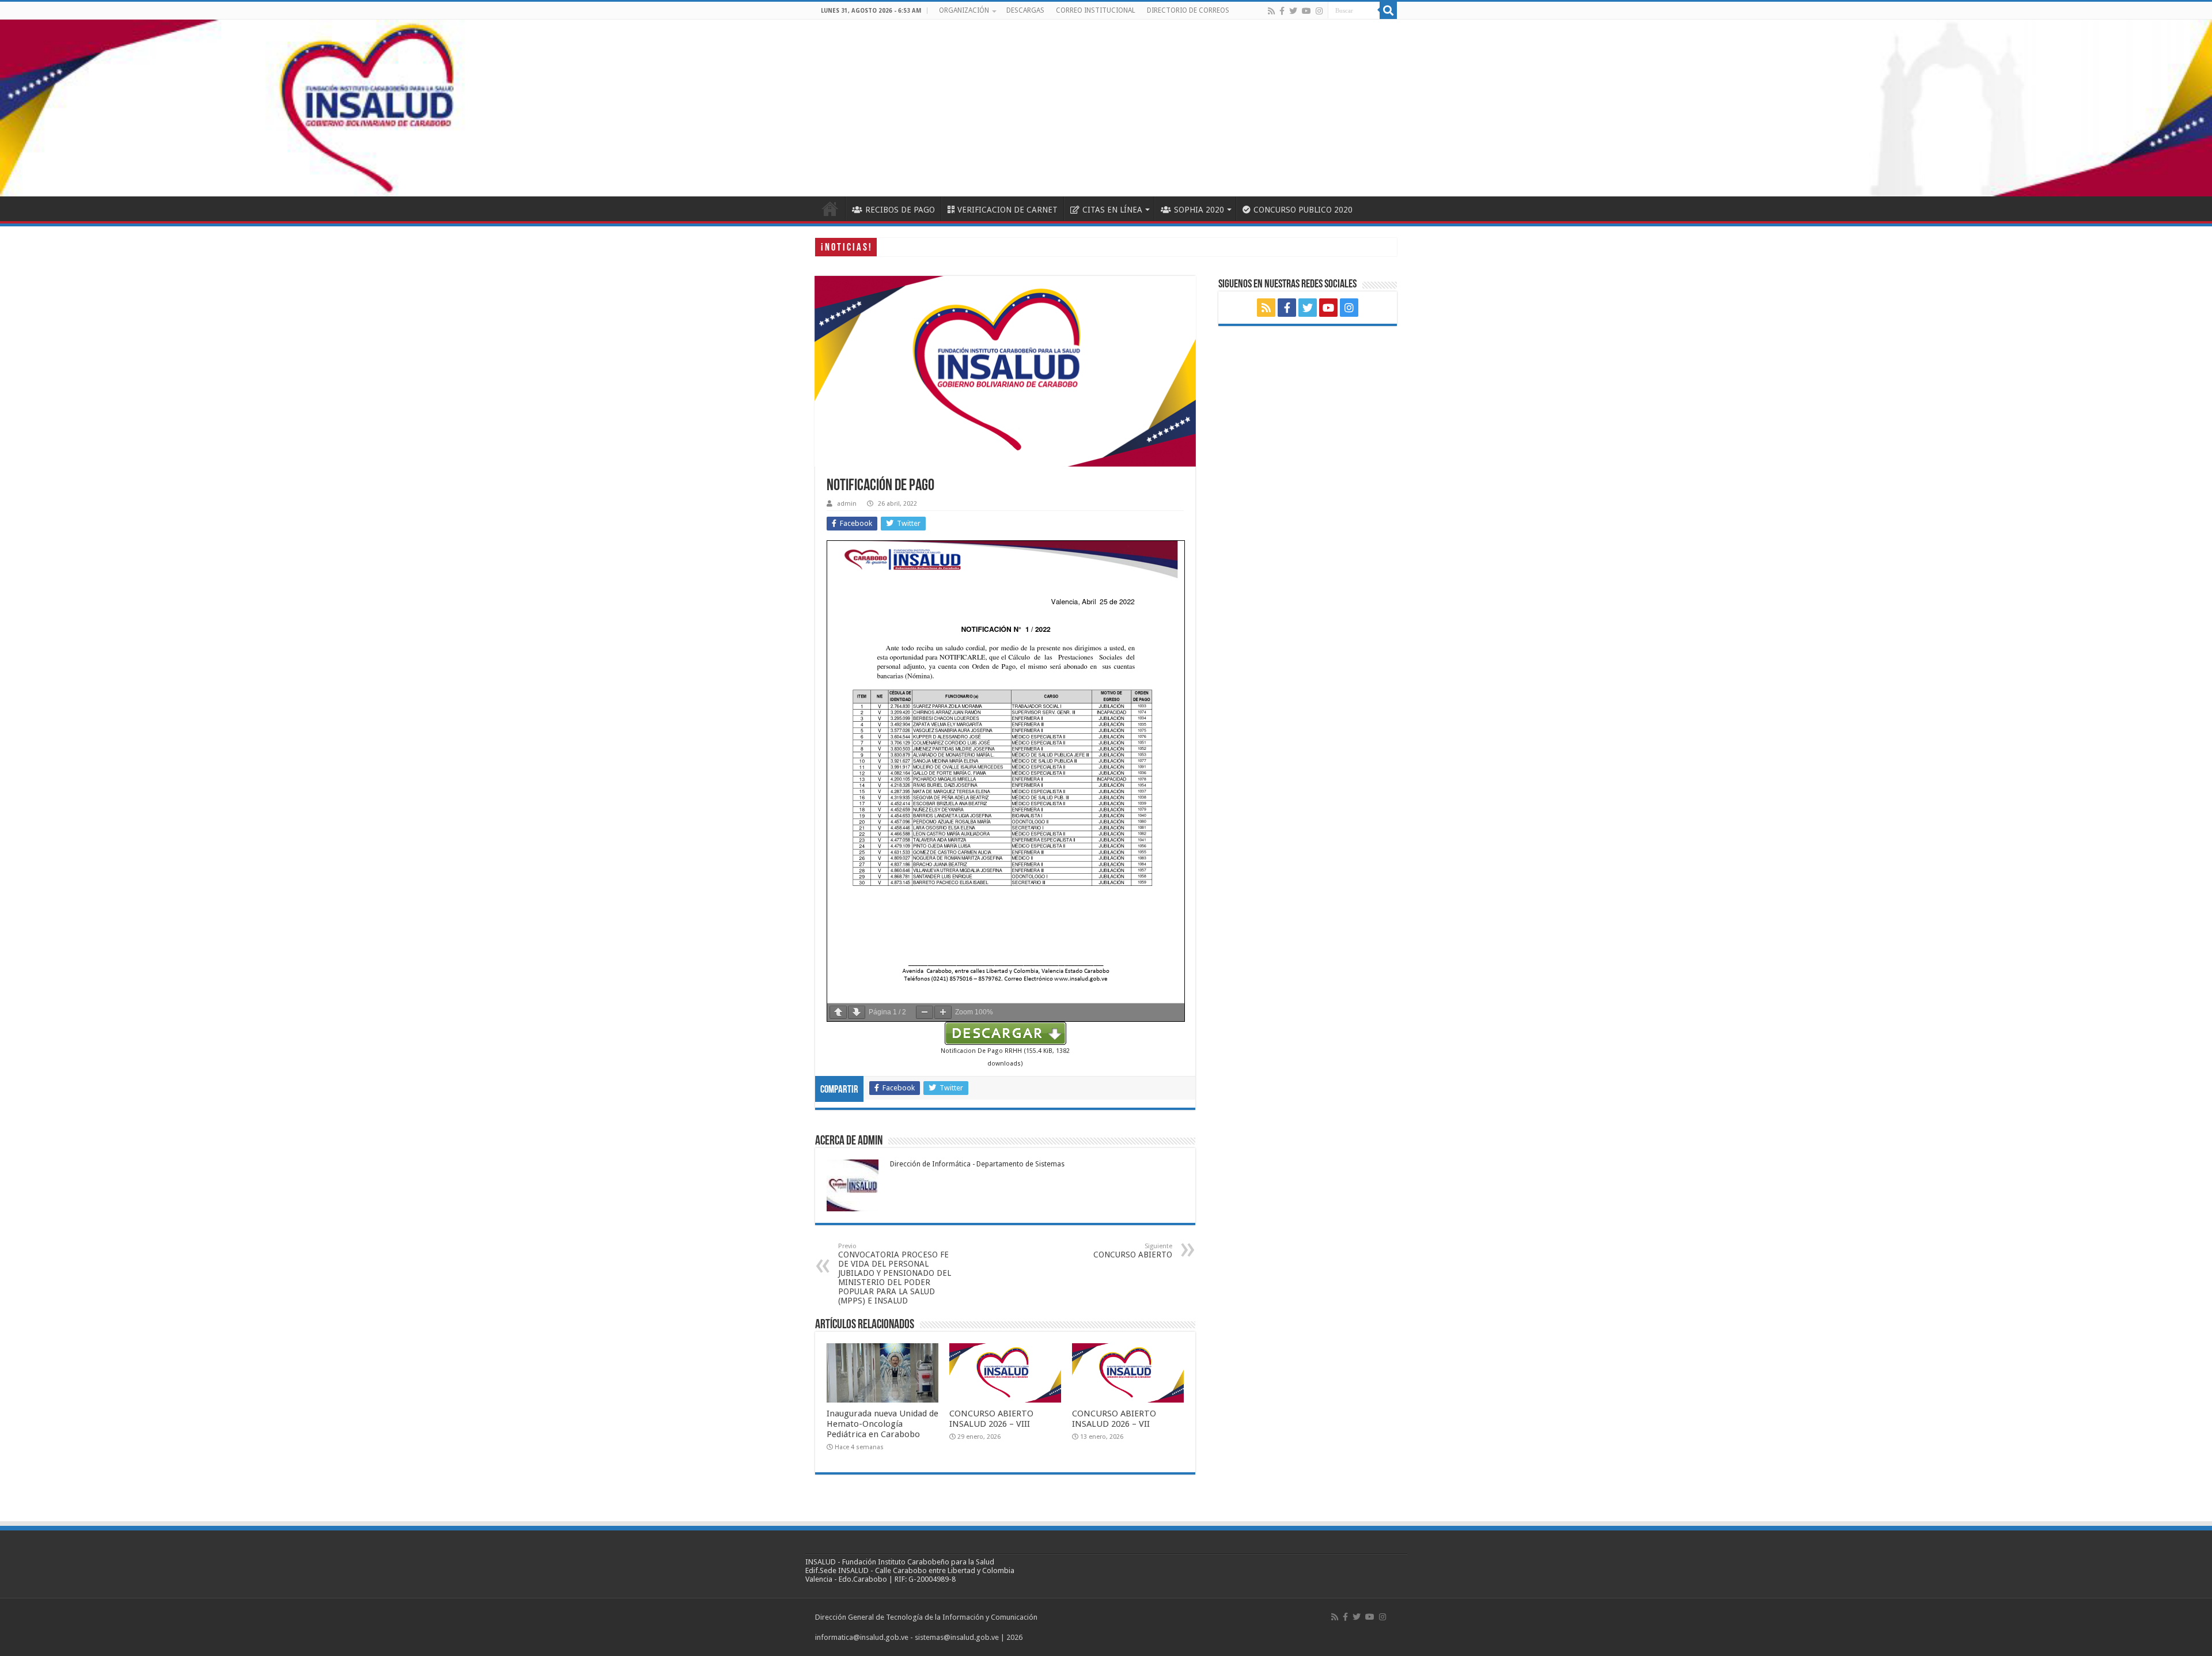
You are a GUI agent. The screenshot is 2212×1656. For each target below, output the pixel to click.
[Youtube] (1306, 11)
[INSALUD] (1106, 108)
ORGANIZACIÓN (964, 10)
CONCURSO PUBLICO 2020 (1303, 210)
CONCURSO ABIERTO (1133, 1251)
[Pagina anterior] (838, 1012)
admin (847, 504)
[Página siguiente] (857, 1012)
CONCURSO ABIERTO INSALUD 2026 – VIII (991, 1419)
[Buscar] (1388, 10)
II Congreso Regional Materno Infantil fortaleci (967, 247)
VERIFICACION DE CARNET (1007, 210)
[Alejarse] (925, 1012)
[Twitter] (1293, 11)
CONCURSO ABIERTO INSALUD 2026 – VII (1114, 1419)
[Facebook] (1282, 11)
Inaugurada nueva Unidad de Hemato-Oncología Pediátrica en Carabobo (882, 1424)
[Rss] (1271, 11)
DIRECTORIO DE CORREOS (1188, 10)
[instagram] (1319, 11)
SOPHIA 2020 (1199, 210)
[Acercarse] (943, 1012)
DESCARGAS (1025, 10)
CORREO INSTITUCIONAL (1096, 10)
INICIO (830, 209)
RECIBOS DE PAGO (900, 210)
